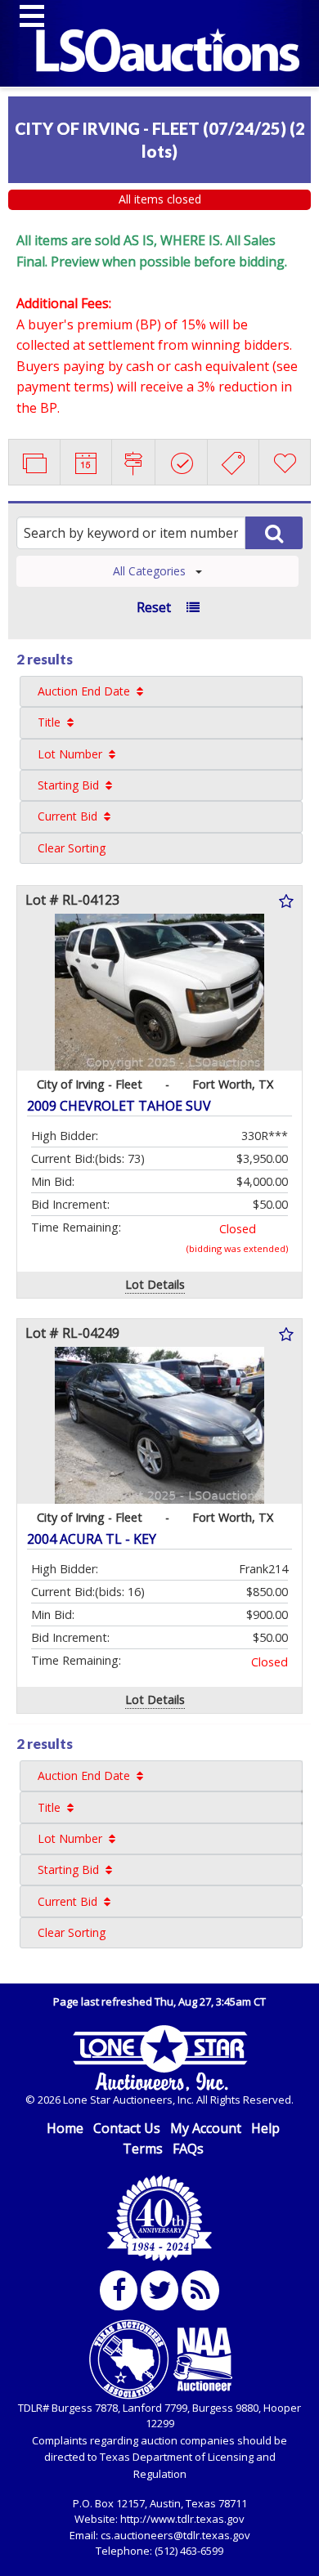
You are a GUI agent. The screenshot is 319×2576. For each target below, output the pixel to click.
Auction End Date (84, 691)
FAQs (188, 2149)
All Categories (149, 571)
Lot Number (70, 754)
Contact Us (127, 2128)
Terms (143, 2149)
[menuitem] (161, 691)
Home (65, 2128)
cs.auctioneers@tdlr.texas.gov (175, 2535)
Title (49, 722)
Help (265, 2128)
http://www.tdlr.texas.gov (182, 2519)
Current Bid (67, 816)
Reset (154, 607)
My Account (206, 2128)
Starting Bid (68, 785)
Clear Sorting (72, 848)
